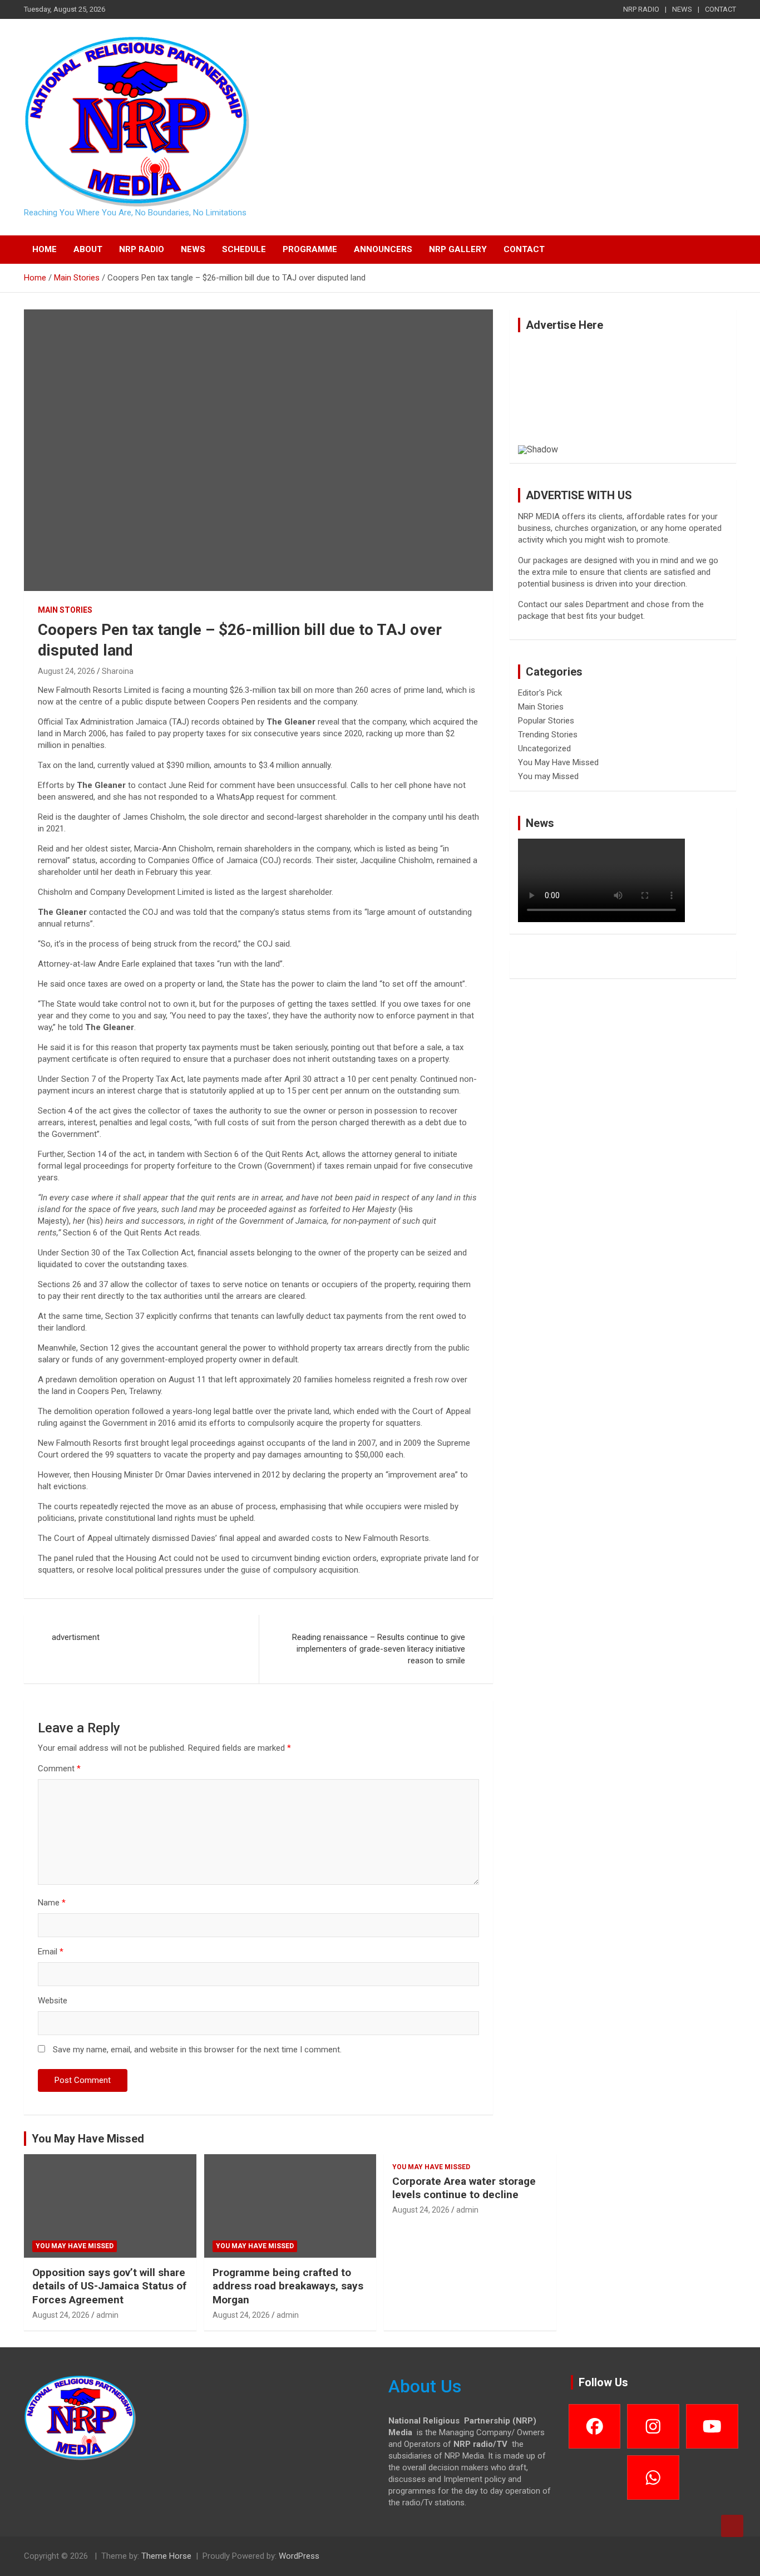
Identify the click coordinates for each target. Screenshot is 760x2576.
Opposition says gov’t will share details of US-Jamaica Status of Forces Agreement (109, 2286)
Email (51, 1952)
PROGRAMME (310, 249)
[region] (623, 398)
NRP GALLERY (458, 249)
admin (107, 2315)
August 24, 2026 (66, 671)
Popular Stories (546, 721)
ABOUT (88, 249)
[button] (535, 393)
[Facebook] (595, 2426)
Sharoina (118, 671)
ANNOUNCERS (383, 249)
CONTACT (720, 9)
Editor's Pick (540, 693)
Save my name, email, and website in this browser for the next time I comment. (197, 2050)
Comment (59, 1769)
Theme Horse (166, 2556)
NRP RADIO (641, 9)
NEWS (682, 9)
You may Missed (548, 776)
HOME (45, 249)
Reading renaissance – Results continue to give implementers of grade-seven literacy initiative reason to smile (379, 1649)
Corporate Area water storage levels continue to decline (464, 2188)
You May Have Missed (558, 762)
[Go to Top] (732, 2526)
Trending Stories (548, 735)
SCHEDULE (244, 249)
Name (52, 1903)
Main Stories (65, 610)
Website (53, 2001)
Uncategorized (544, 748)
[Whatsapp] (653, 2478)
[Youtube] (712, 2426)
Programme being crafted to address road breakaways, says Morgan (288, 2286)
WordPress (299, 2556)
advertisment (76, 1637)
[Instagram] (653, 2426)
